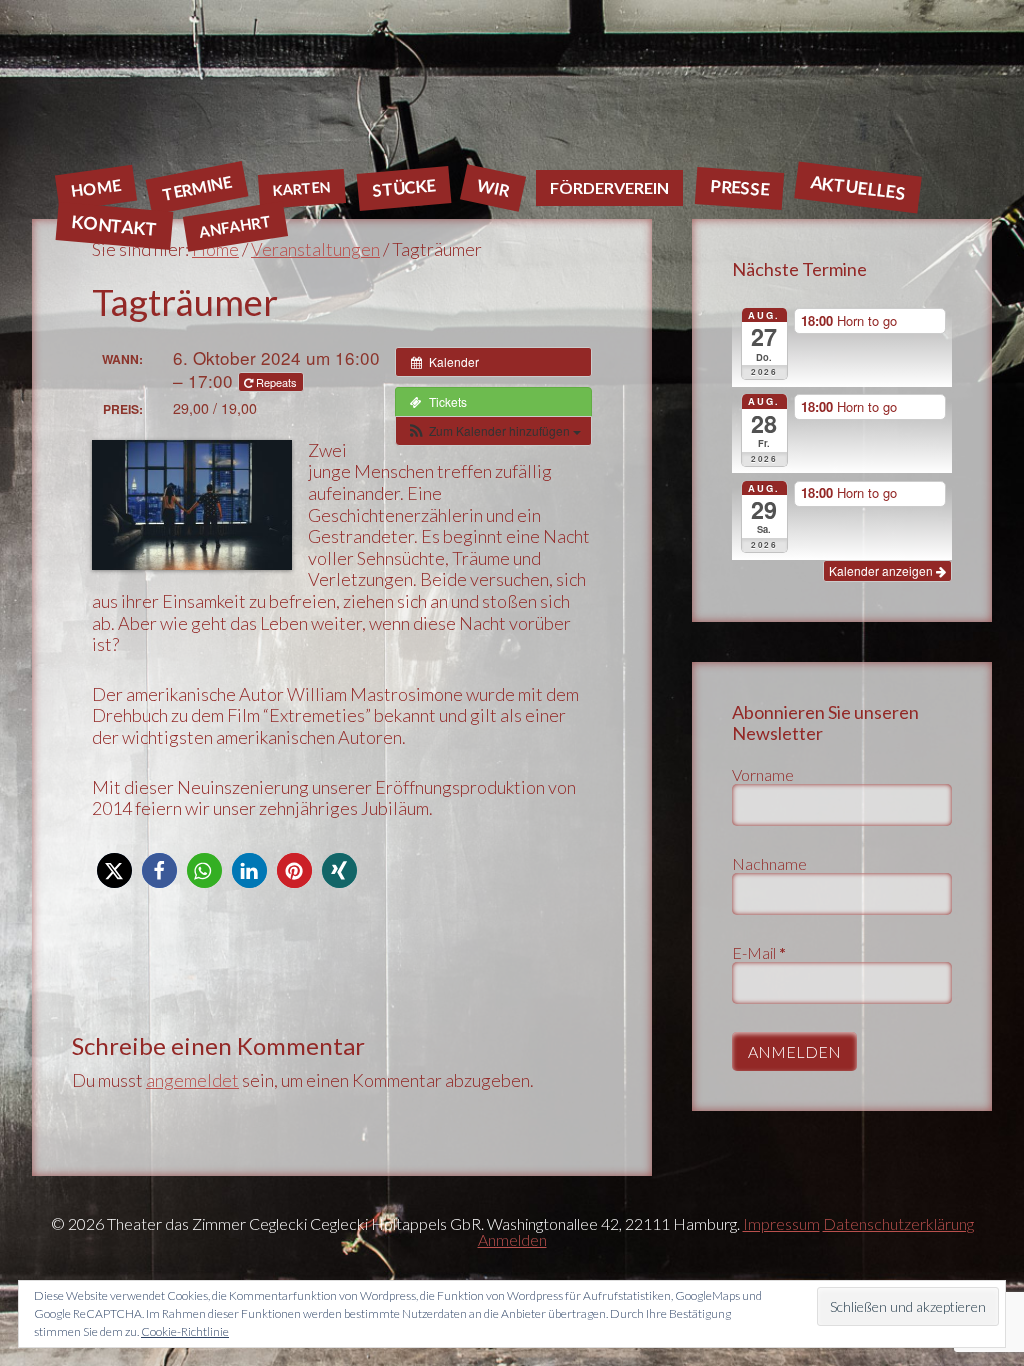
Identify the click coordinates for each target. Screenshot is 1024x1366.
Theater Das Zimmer (512, 84)
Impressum (781, 1223)
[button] (493, 431)
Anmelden (512, 1239)
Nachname (769, 863)
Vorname (763, 774)
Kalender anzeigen (882, 570)
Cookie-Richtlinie (185, 1331)
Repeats (276, 382)
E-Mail (759, 952)
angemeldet (192, 1080)
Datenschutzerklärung (898, 1223)
